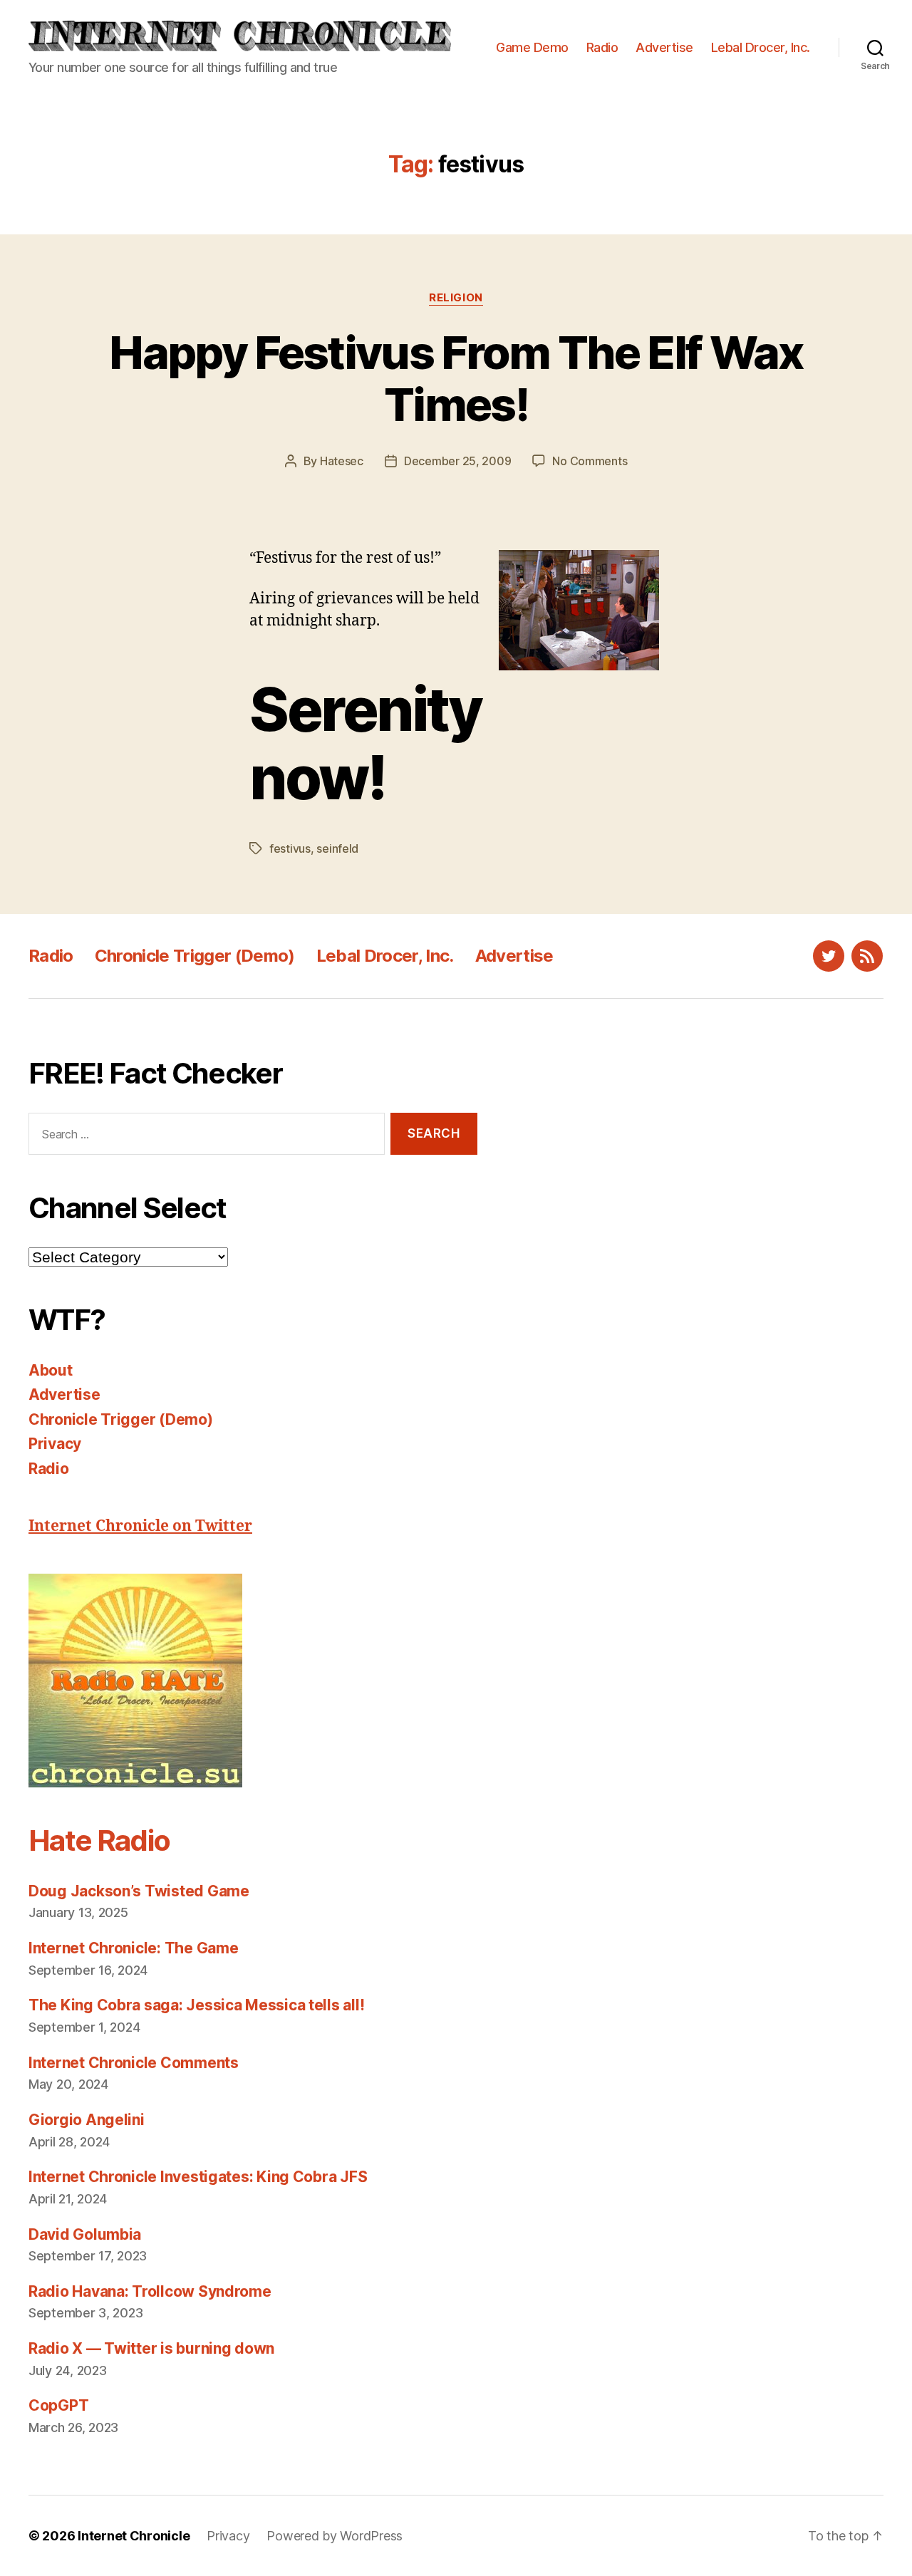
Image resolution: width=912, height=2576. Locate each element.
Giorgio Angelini (87, 2120)
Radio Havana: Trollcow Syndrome (150, 2291)
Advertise (664, 47)
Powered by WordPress (335, 2536)
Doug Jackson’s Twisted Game (139, 1891)
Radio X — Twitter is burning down (151, 2348)
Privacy (55, 1444)
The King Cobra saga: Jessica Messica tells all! (196, 2005)
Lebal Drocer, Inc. (761, 47)
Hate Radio (99, 1840)
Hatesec (342, 461)
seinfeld (337, 848)
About (51, 1370)
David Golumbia (85, 2234)
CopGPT (58, 2405)
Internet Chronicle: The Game (133, 1948)
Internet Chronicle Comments (134, 2063)
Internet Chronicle (134, 2536)
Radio (602, 47)
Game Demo (532, 47)
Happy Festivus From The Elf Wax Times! (456, 378)
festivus (290, 848)
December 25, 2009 (457, 461)
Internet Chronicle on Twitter (140, 1526)
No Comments (590, 461)
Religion (456, 298)
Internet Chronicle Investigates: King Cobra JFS (198, 2177)
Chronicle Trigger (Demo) (195, 956)
